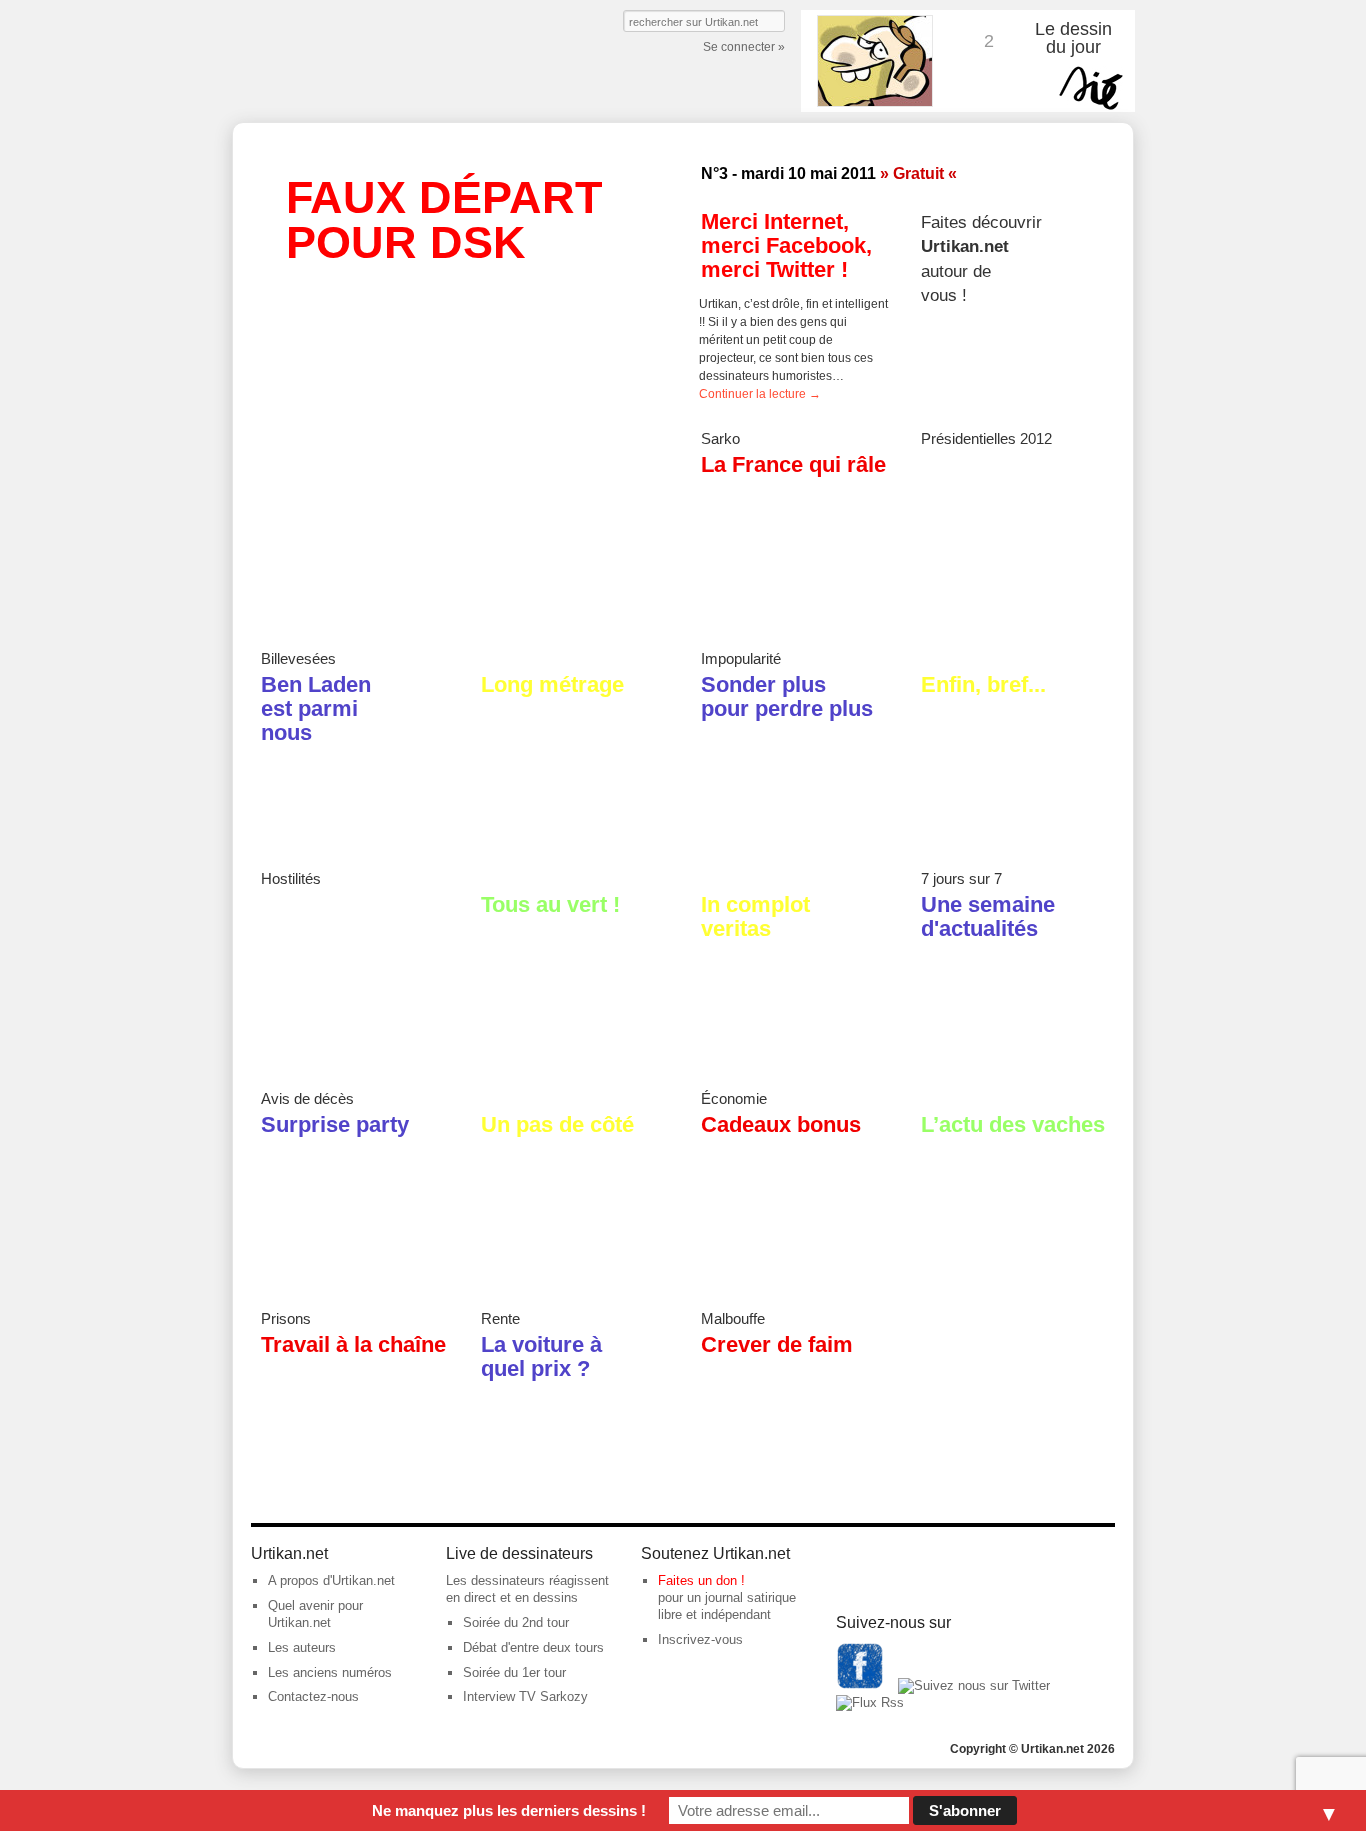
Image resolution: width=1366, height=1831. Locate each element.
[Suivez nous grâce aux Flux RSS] (870, 1702)
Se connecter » (744, 47)
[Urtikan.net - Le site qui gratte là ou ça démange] (376, 62)
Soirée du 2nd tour (516, 1622)
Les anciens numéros (330, 1672)
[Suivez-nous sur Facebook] (860, 1685)
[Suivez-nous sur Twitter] (974, 1685)
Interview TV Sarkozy (525, 1696)
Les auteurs (302, 1647)
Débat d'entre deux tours (533, 1647)
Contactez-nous (313, 1696)
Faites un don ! (701, 1580)
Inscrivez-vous (700, 1639)
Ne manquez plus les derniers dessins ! (509, 1810)
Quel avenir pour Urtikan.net (315, 1614)
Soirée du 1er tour (514, 1672)
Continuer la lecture (760, 394)
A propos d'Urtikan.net (331, 1580)
